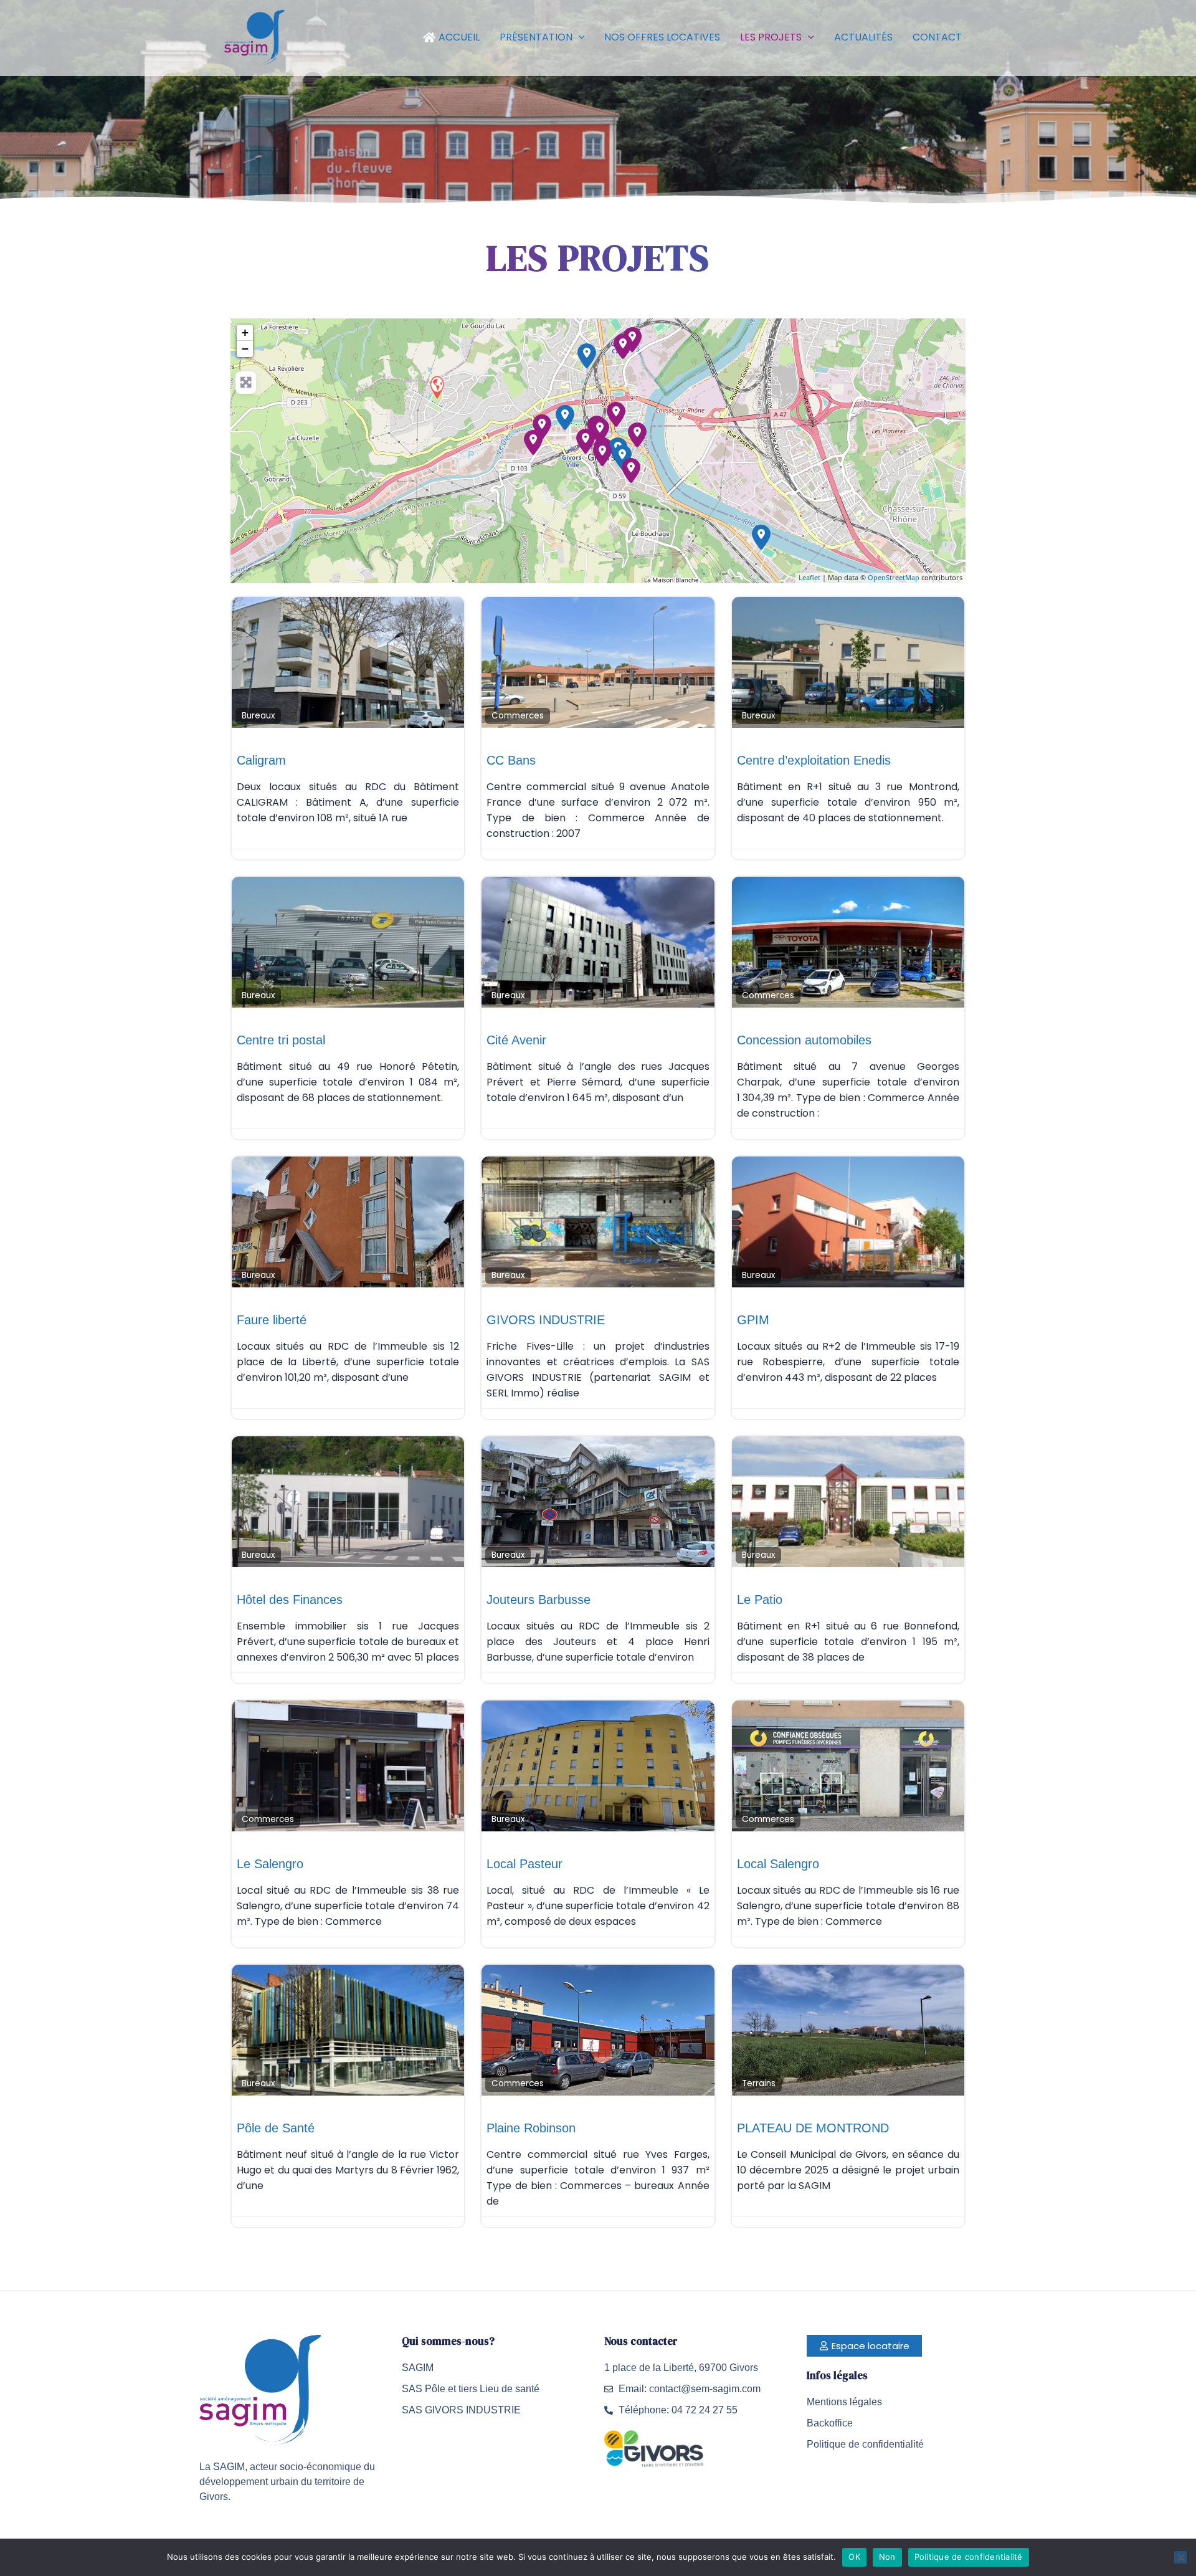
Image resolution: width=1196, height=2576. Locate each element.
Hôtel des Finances (290, 1600)
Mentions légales (844, 2402)
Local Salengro (778, 1864)
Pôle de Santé (276, 2128)
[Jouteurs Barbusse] (631, 470)
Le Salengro (270, 1864)
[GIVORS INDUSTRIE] (533, 442)
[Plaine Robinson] (587, 356)
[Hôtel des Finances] (602, 454)
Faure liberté (272, 1320)
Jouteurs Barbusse (539, 1600)
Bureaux (258, 716)
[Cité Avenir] (586, 441)
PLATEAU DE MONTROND (813, 2128)
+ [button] (245, 332)
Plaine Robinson (531, 2128)
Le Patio (760, 1600)
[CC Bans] (761, 537)
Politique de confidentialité (865, 2444)
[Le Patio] (623, 346)
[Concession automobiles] (565, 417)
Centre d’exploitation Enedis (814, 760)
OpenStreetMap (894, 577)
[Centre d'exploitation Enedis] (542, 427)
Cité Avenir (516, 1040)
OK (854, 2557)
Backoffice (830, 2423)
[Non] (1180, 2557)
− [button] (245, 349)
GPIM (753, 1320)
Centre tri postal (281, 1040)
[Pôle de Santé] (616, 414)
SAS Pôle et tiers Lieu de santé (471, 2389)
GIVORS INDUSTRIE (546, 1320)
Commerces (518, 716)
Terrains (759, 2083)
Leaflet (809, 577)
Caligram (261, 760)
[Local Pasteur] (600, 431)
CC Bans (511, 760)
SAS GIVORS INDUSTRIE (461, 2410)
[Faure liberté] (637, 435)
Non (887, 2557)
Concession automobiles (804, 1040)
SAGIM (418, 2368)
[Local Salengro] (622, 457)
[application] (579, 37)
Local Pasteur (524, 1864)
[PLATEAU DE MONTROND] (437, 387)
